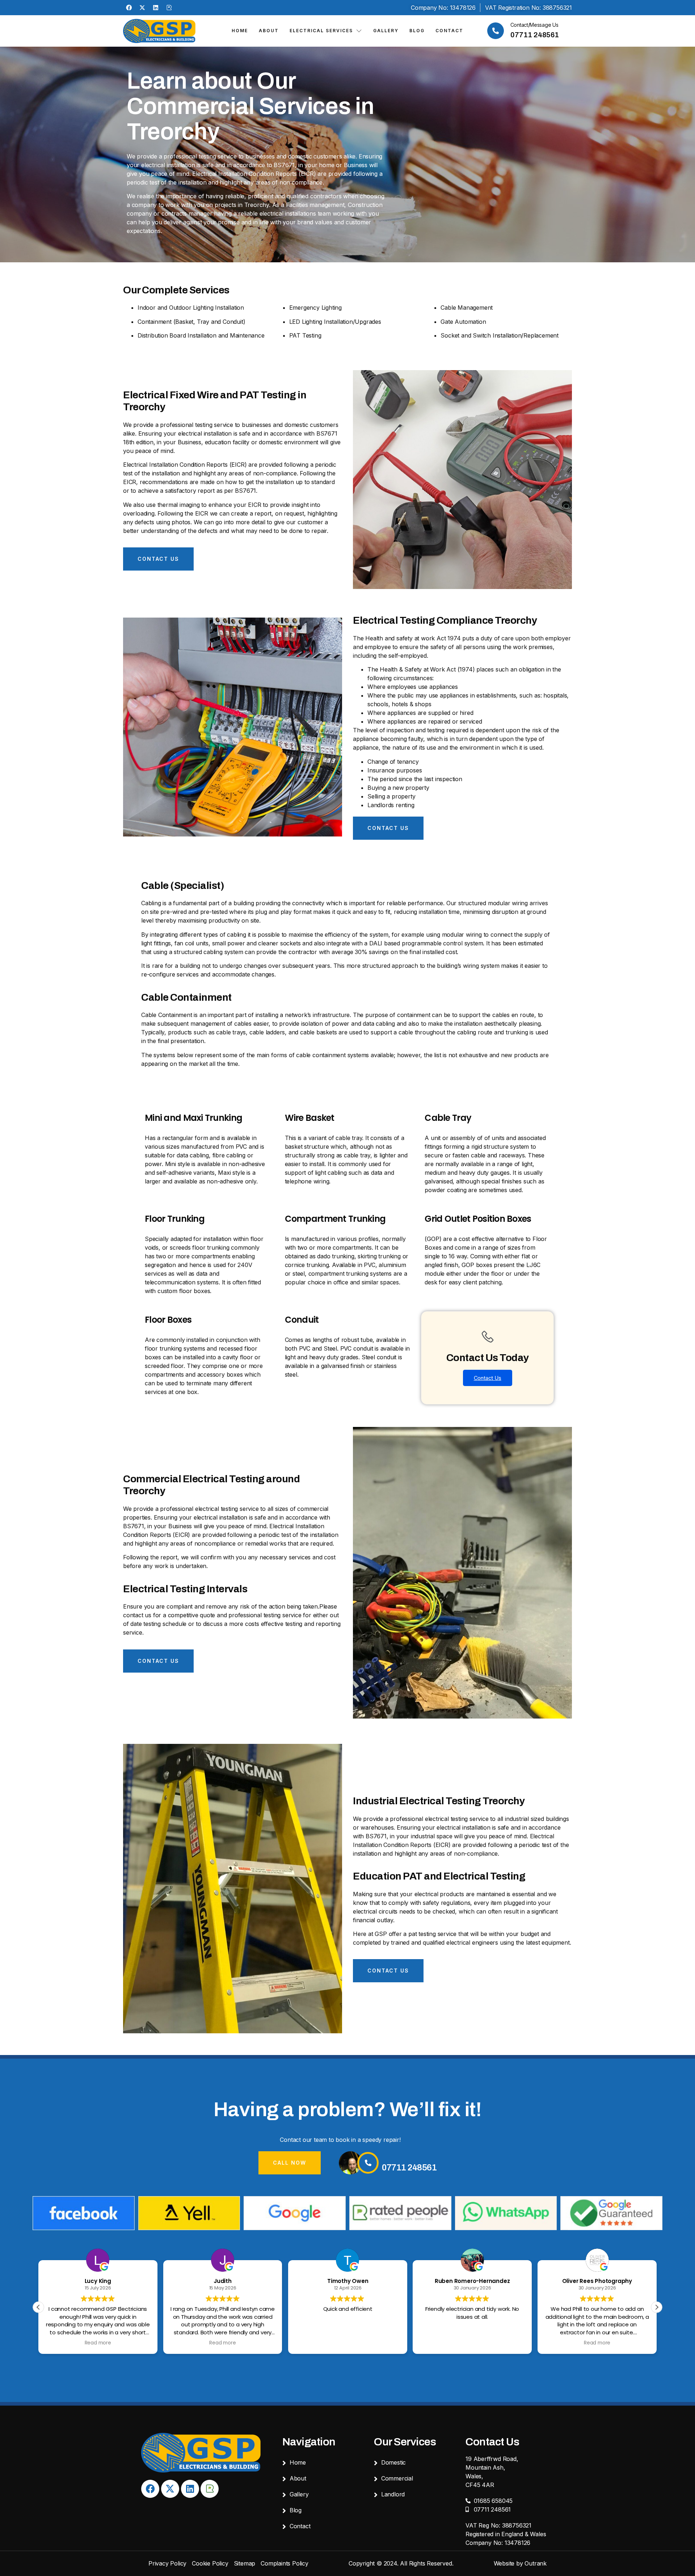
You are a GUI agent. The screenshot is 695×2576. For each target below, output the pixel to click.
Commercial (397, 2478)
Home (240, 31)
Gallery (386, 31)
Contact (449, 31)
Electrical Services (321, 31)
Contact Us (488, 1378)
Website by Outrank (520, 2563)
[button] (657, 2307)
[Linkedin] (156, 8)
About (269, 31)
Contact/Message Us (534, 25)
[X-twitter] (142, 8)
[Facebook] (129, 8)
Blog (417, 31)
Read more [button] (98, 2343)
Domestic (393, 2462)
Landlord (393, 2494)
